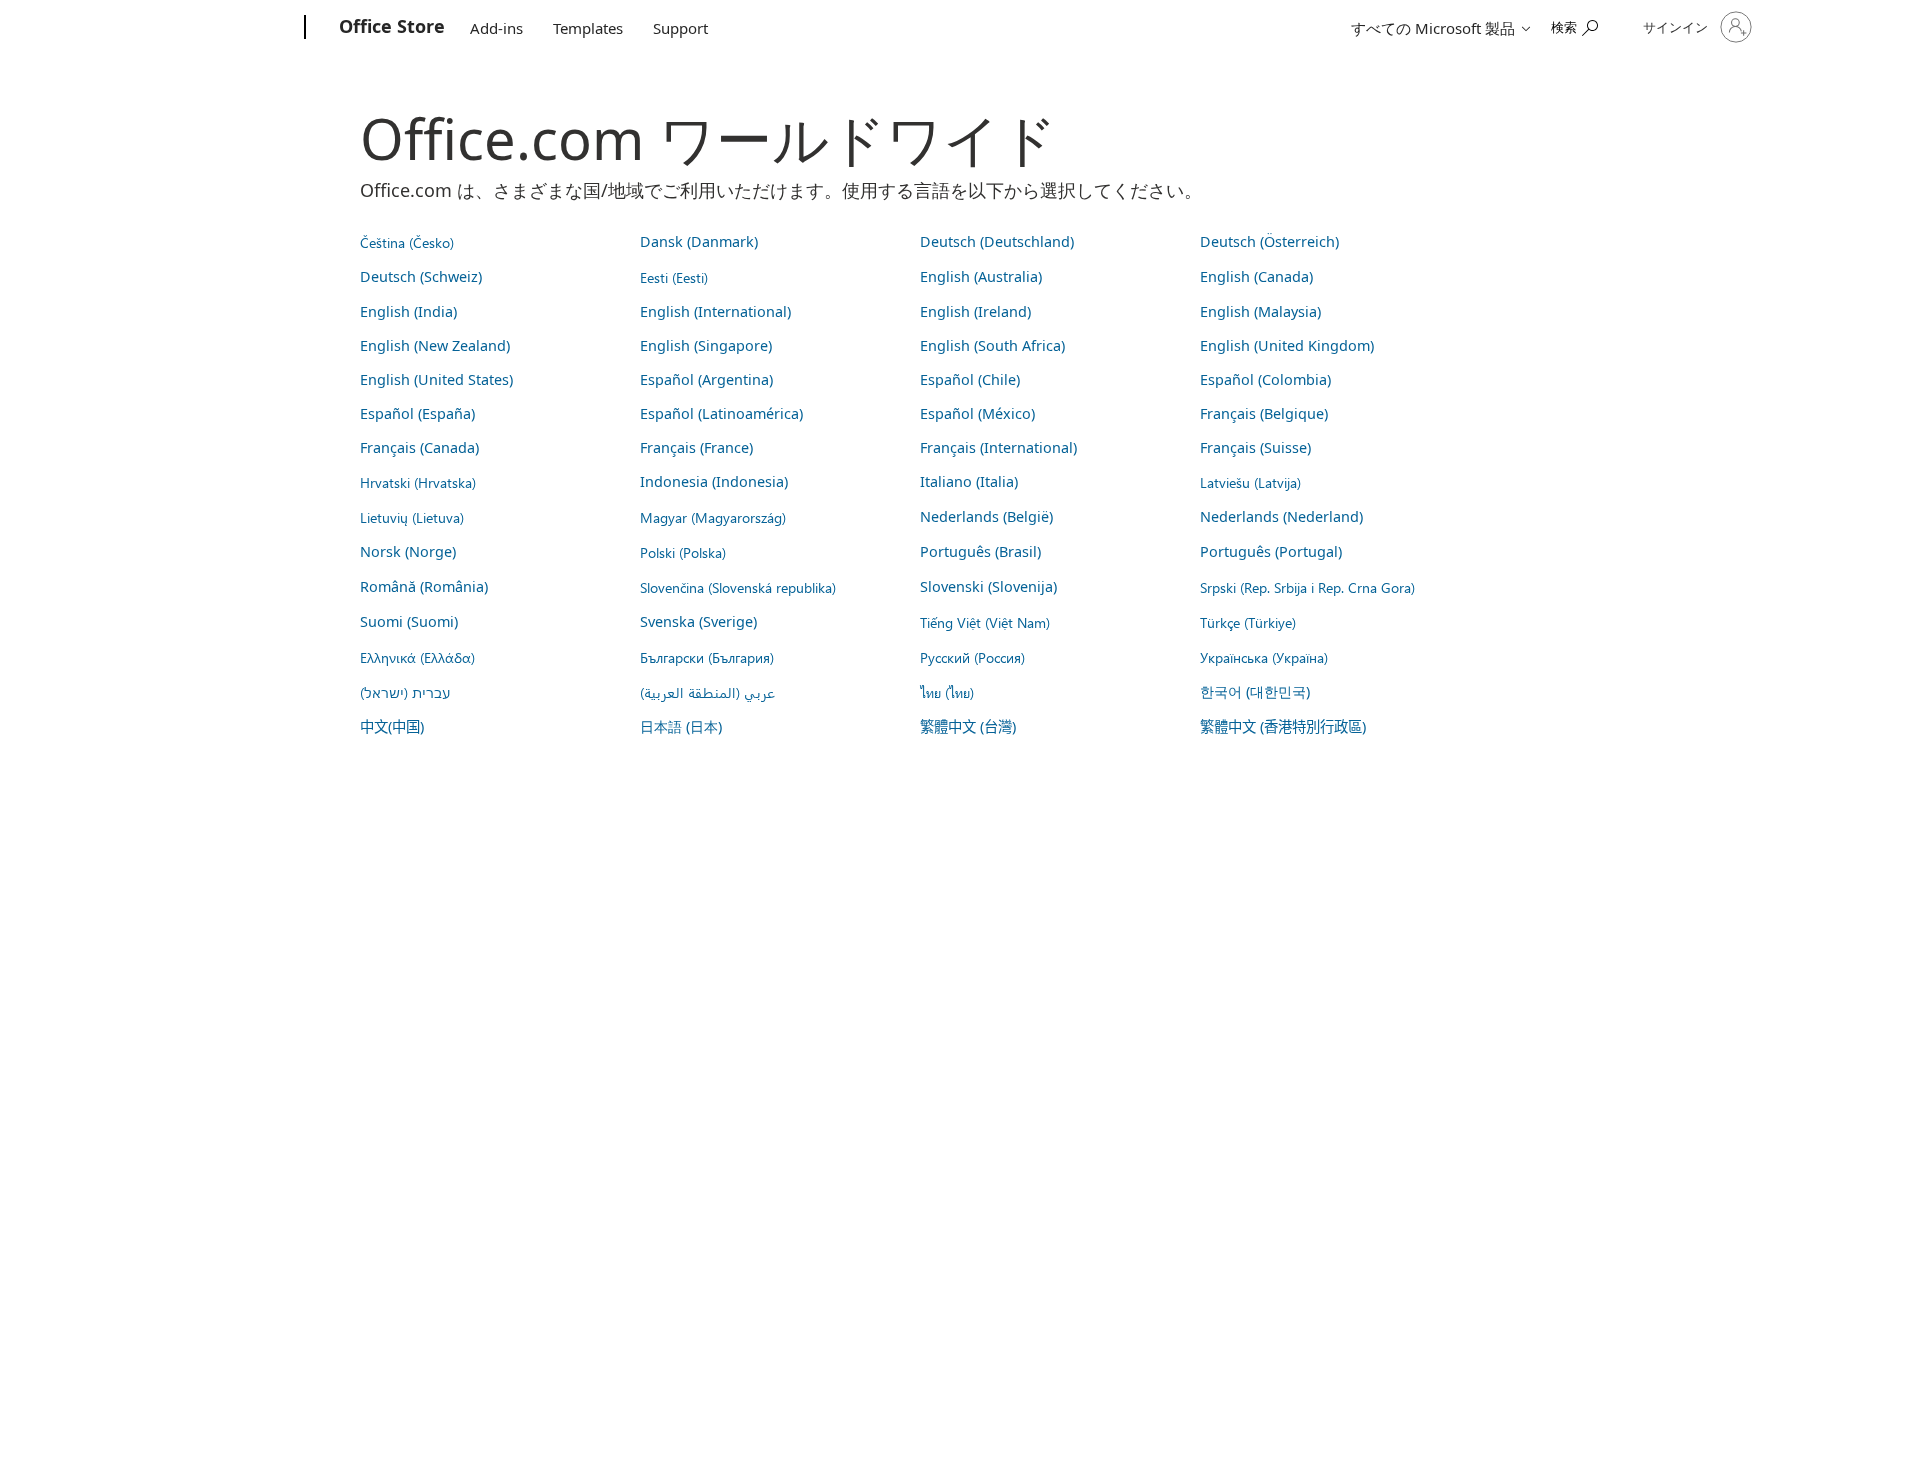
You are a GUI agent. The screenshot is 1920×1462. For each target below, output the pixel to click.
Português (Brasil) (980, 551)
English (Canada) (1256, 276)
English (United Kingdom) (1287, 345)
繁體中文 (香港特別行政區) (1283, 726)
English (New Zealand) (435, 345)
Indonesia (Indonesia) (714, 481)
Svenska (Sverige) (698, 621)
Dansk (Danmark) (699, 241)
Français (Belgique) (1264, 413)
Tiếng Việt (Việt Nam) (985, 622)
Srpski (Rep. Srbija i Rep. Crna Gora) (1307, 587)
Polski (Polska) (683, 552)
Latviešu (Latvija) (1250, 482)
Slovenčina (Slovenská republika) (738, 587)
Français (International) (998, 447)
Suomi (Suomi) (409, 621)
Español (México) (977, 413)
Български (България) (707, 657)
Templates (588, 28)
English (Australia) (981, 276)
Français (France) (696, 447)
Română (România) (424, 586)
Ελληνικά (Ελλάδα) (417, 657)
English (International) (715, 311)
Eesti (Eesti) (674, 277)
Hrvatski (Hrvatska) (418, 482)
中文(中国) (392, 726)
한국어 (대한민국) (1255, 691)
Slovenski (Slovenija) (988, 586)
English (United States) (436, 379)
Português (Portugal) (1271, 551)
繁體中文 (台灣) (968, 726)
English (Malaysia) (1260, 311)
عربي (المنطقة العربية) (707, 692)
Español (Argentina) (706, 379)
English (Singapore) (706, 345)
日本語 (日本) (681, 726)
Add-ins (496, 28)
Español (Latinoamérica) (721, 413)
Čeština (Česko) (407, 242)
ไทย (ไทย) (947, 692)
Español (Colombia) (1265, 379)
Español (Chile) (970, 379)
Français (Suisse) (1255, 447)
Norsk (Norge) (408, 551)
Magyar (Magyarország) (713, 517)
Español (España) (417, 413)
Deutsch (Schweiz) (421, 276)
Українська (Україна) (1264, 657)
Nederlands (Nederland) (1281, 516)
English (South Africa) (992, 345)
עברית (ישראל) (405, 692)
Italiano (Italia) (969, 481)
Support (680, 28)
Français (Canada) (419, 447)
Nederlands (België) (986, 516)
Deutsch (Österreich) (1269, 241)
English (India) (408, 311)
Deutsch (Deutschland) (997, 241)
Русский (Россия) (972, 657)
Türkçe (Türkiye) (1248, 622)
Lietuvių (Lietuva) (412, 517)
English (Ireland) (975, 311)
